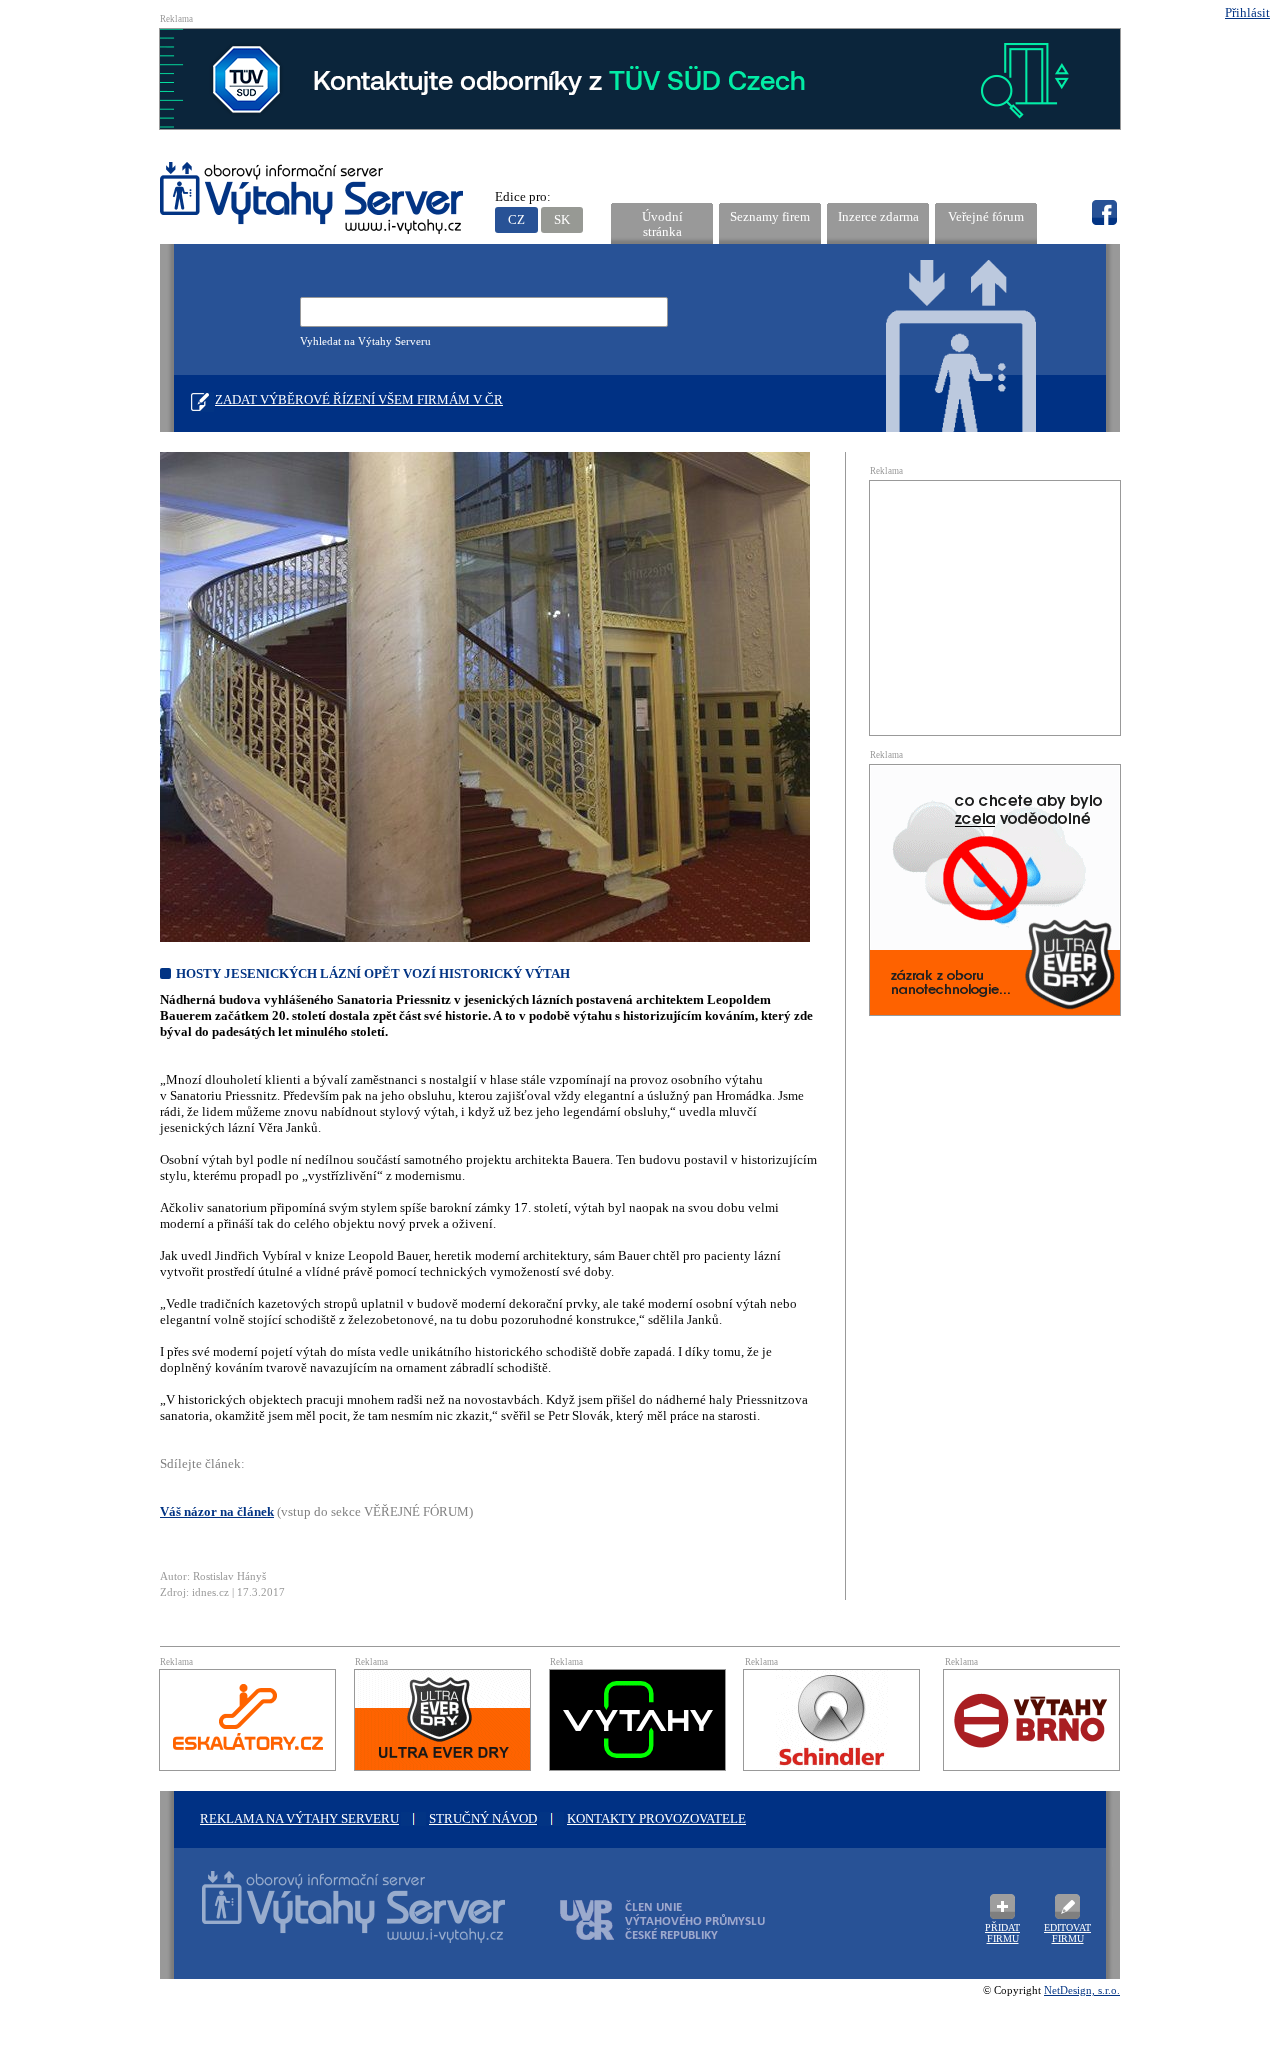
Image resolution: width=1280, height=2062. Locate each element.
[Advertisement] (995, 606)
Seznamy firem (770, 216)
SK (562, 219)
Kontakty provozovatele (656, 1818)
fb (1104, 213)
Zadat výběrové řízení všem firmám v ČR (359, 399)
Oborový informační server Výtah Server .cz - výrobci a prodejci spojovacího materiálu (335, 1919)
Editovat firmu (1067, 1933)
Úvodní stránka (662, 224)
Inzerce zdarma (878, 216)
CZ (516, 219)
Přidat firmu (1002, 1933)
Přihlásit (1247, 12)
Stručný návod (483, 1818)
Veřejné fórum (986, 216)
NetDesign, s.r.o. (1082, 1990)
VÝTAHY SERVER (312, 200)
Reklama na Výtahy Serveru (299, 1818)
